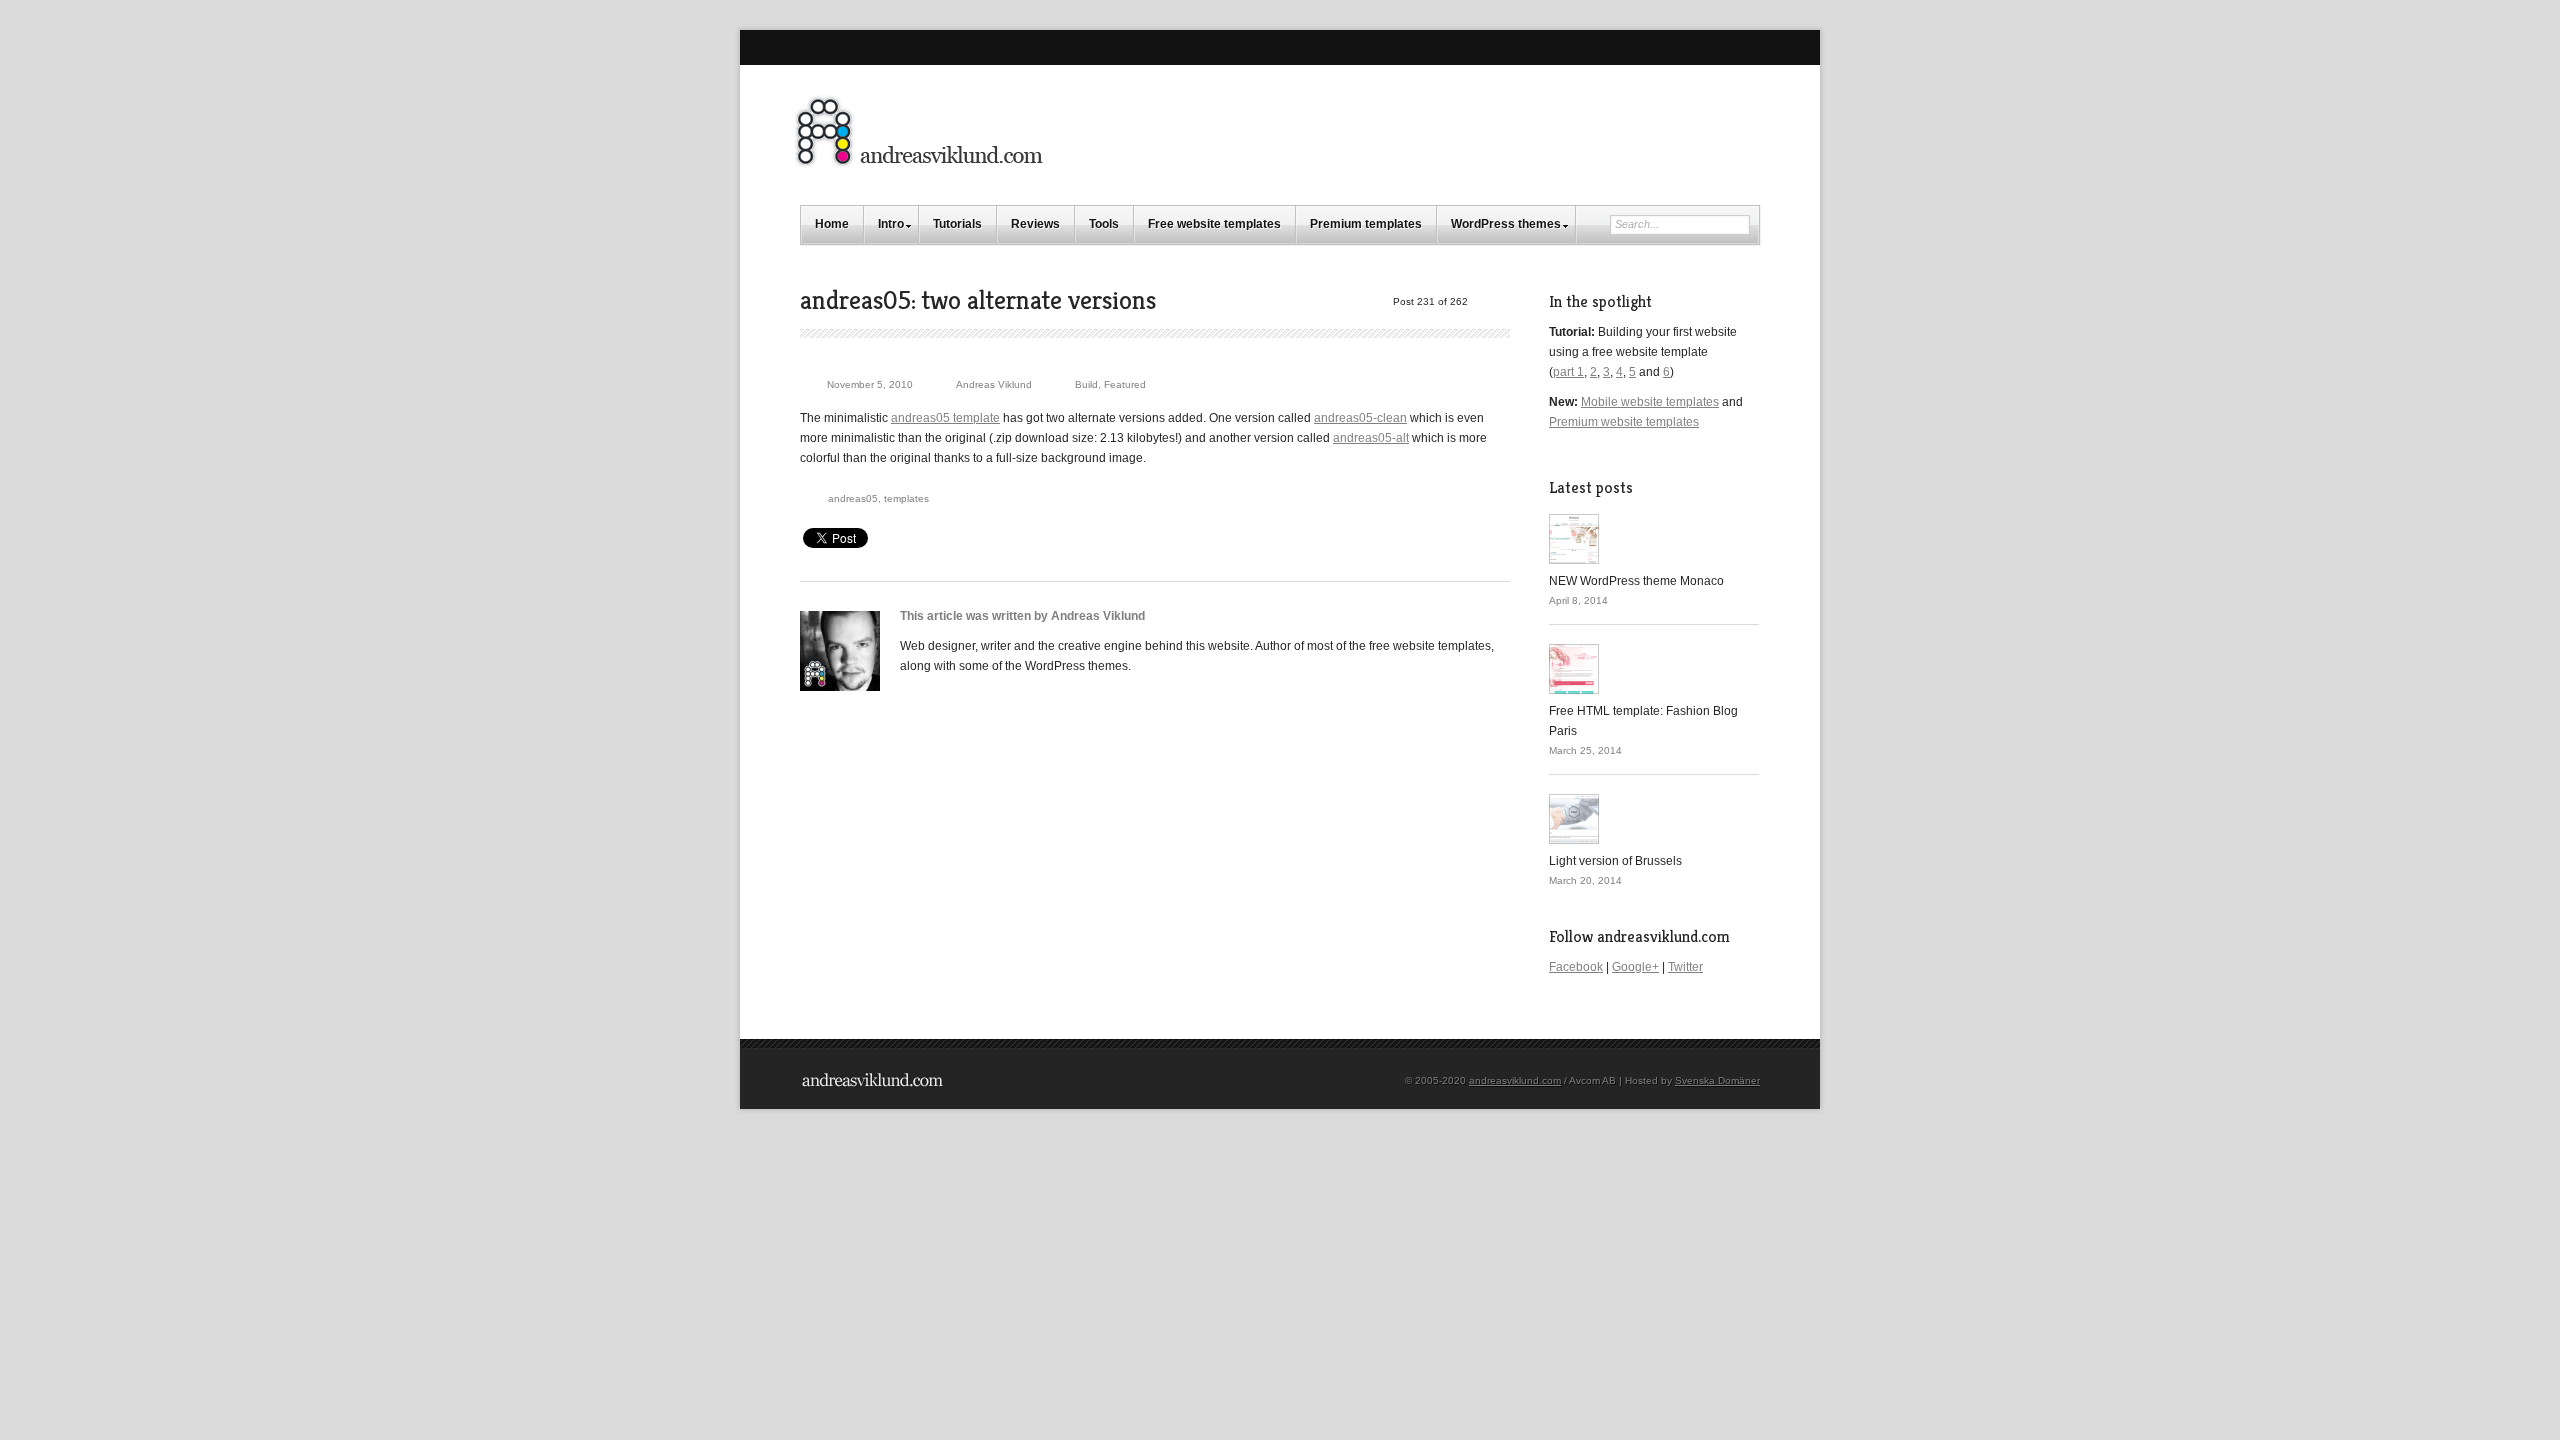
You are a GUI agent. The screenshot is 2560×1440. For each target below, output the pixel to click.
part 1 (1568, 372)
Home (832, 224)
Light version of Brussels (1615, 861)
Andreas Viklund (994, 384)
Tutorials (957, 224)
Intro (891, 224)
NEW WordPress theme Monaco (1636, 581)
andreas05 (853, 498)
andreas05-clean (1360, 418)
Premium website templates (1624, 422)
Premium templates (1366, 224)
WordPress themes (1506, 224)
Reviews (1035, 224)
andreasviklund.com (1515, 1080)
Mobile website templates (1650, 402)
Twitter (1685, 967)
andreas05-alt (1371, 438)
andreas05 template (945, 418)
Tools (1104, 224)
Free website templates (1214, 224)
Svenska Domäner (1717, 1080)
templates (906, 498)
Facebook (1576, 967)
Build (1086, 384)
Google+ (1635, 967)
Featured (1125, 384)
